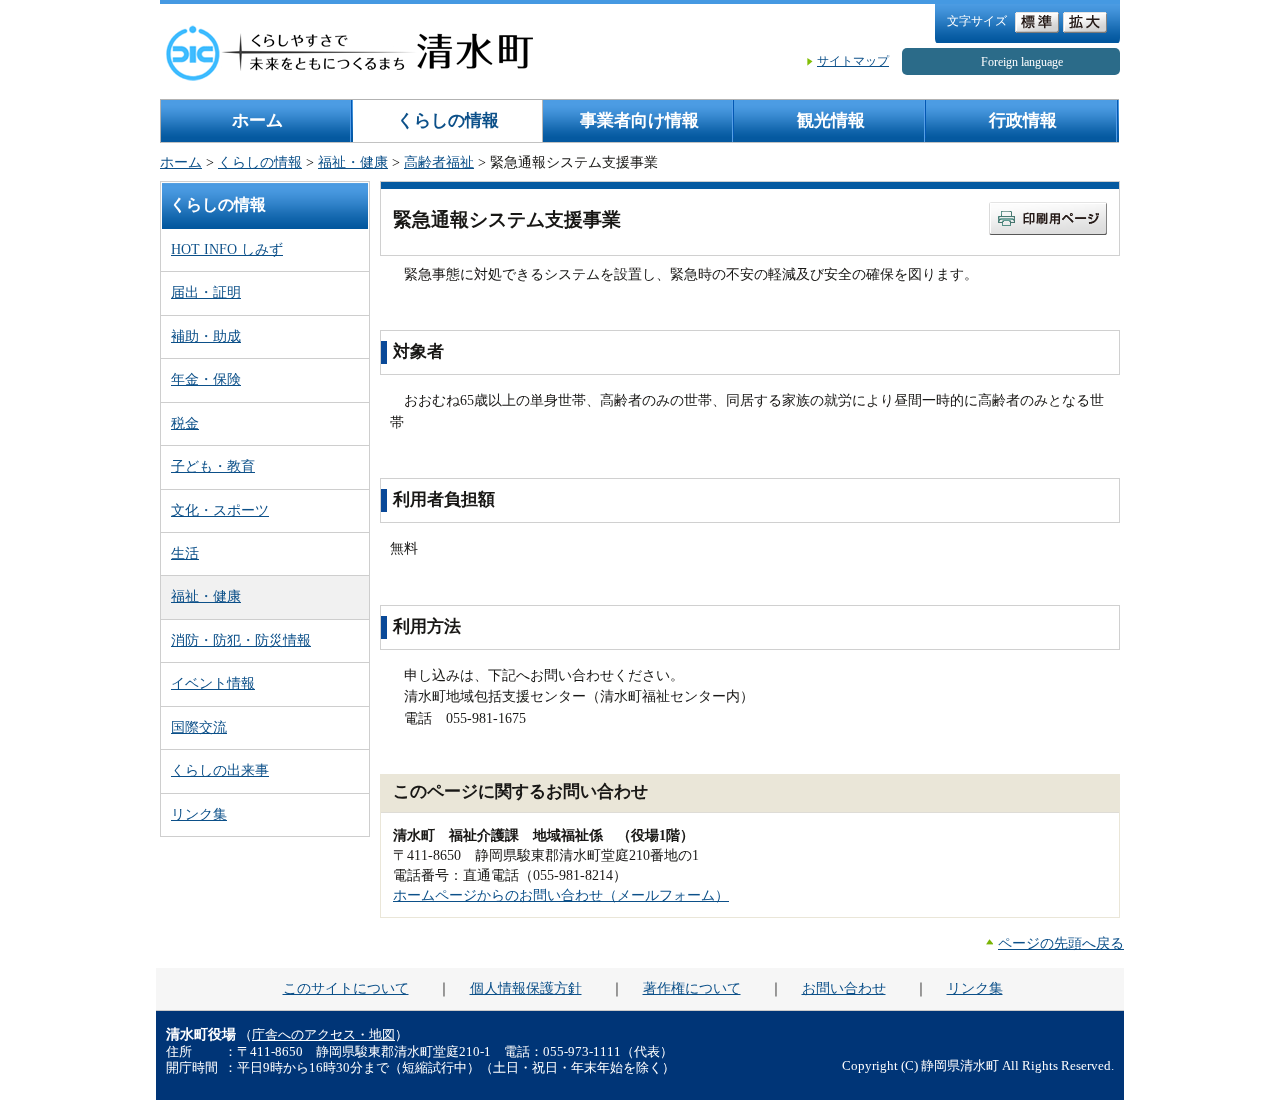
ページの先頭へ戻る (1061, 943)
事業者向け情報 (639, 120)
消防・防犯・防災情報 (241, 640)
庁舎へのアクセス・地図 (323, 1035)
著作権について (692, 988)
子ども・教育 (213, 466)
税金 (185, 423)
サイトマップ (853, 61)
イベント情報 (213, 683)
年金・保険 (206, 379)
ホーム (257, 120)
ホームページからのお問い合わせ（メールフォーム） (561, 895)
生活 (185, 553)
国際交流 (199, 727)
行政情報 (1023, 120)
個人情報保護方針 (526, 988)
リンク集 (199, 814)
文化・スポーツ (220, 510)
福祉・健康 (353, 162)
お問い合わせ (844, 988)
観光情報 (831, 120)
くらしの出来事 (220, 770)
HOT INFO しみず (227, 249)
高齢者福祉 (439, 162)
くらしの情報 (448, 120)
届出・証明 (206, 292)
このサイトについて (346, 988)
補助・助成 (206, 336)
